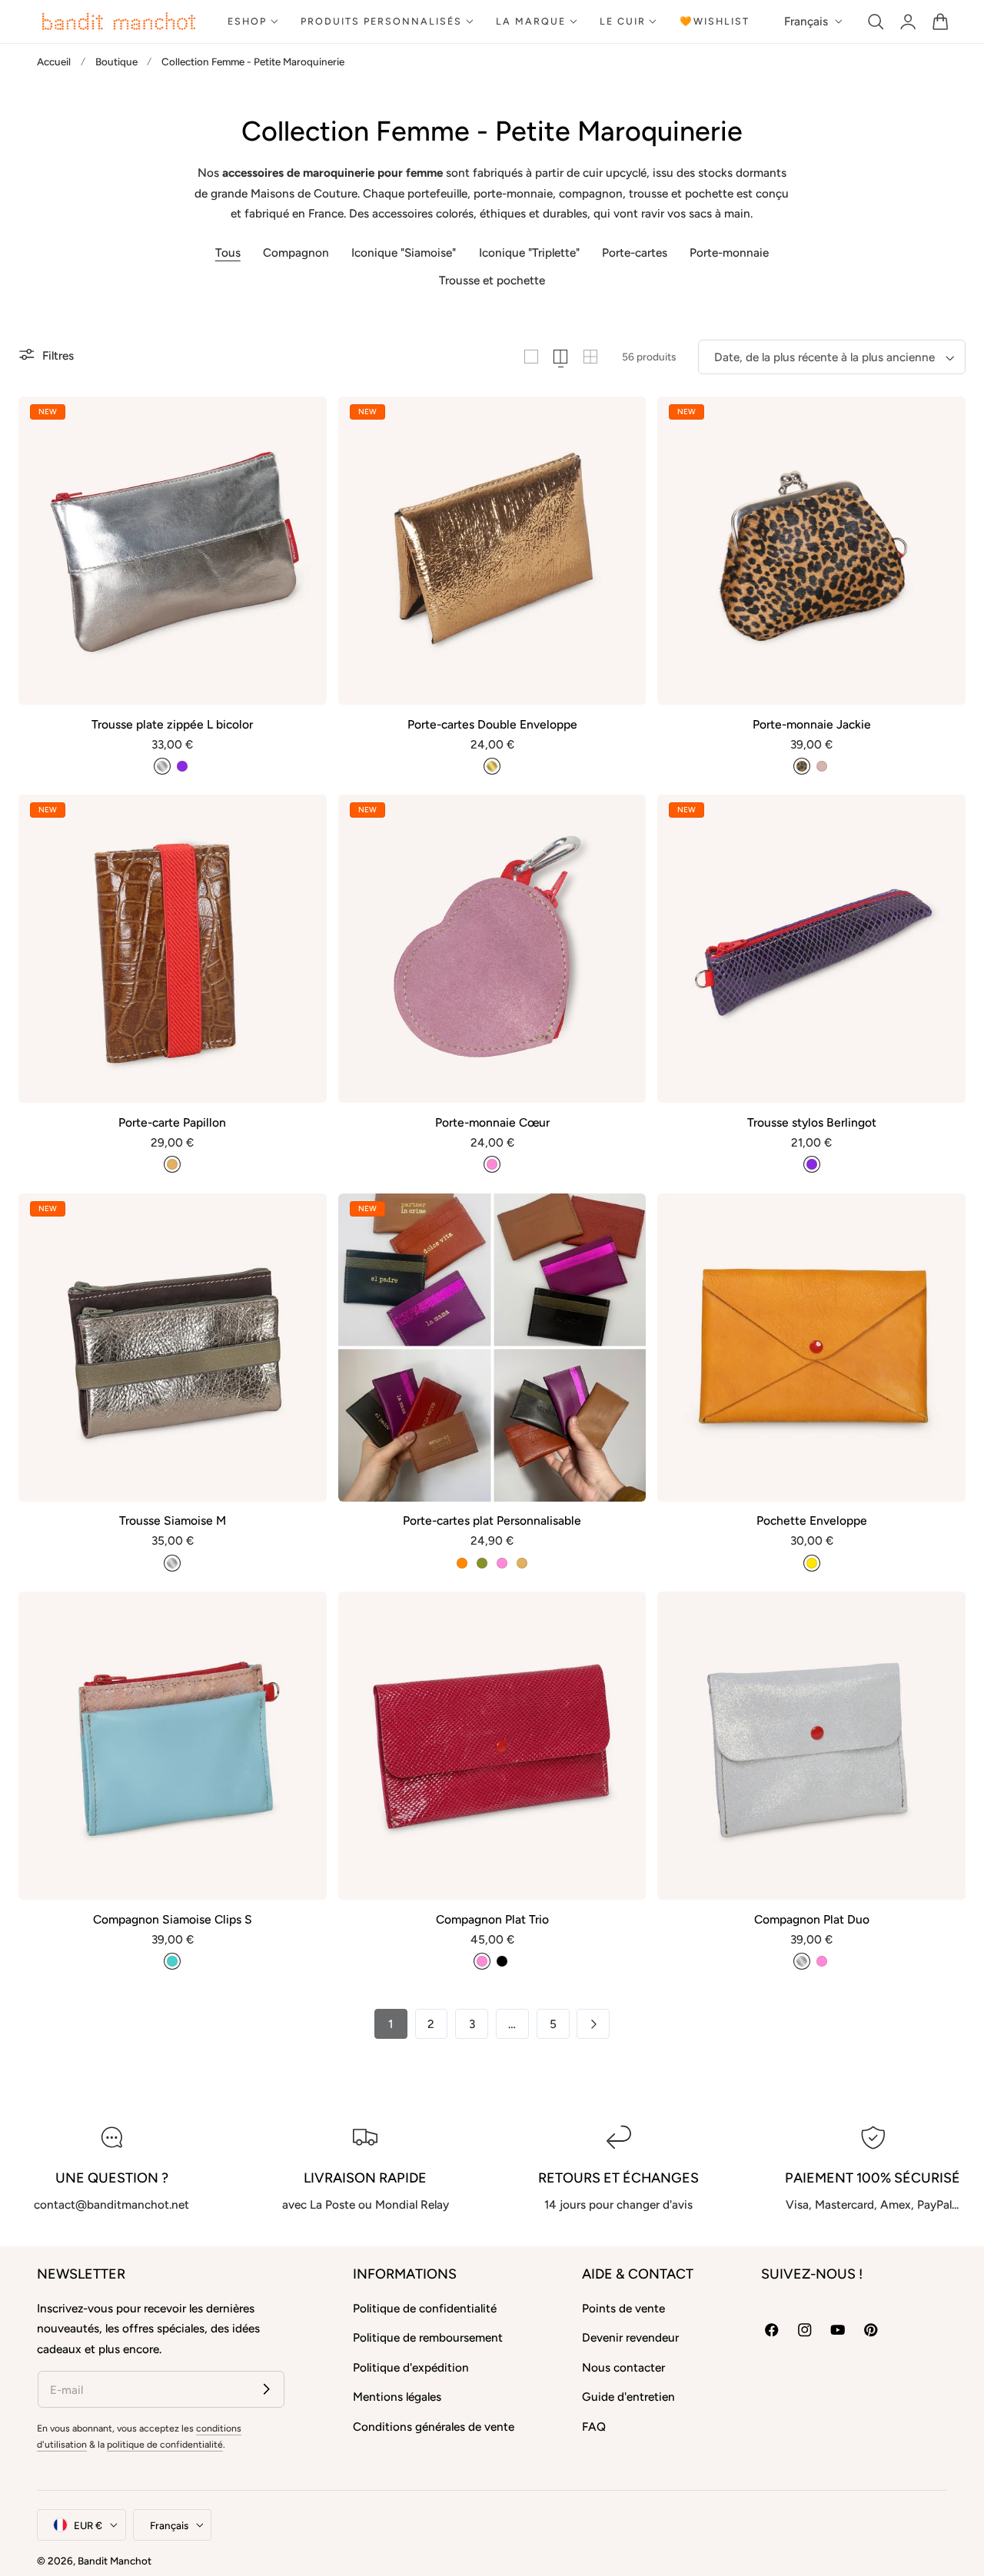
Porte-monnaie (729, 252)
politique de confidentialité (165, 2444)
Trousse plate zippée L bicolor (172, 724)
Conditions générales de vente (434, 2427)
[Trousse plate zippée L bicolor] (173, 551)
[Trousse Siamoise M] (173, 1348)
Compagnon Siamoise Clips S (173, 1919)
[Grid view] (531, 357)
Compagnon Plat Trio (492, 1919)
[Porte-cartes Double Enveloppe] (492, 551)
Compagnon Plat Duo (812, 1919)
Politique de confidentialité (425, 2308)
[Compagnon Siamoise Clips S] (173, 1746)
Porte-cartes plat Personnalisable (492, 1520)
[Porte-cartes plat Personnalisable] (492, 1348)
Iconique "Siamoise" (404, 252)
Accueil (54, 61)
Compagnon (296, 252)
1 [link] (391, 2024)
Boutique (116, 61)
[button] (876, 21)
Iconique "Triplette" (529, 252)
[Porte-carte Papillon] (173, 949)
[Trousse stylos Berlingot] (811, 949)
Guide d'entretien (628, 2397)
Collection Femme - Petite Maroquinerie (253, 61)
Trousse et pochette (492, 280)
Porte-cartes (635, 252)
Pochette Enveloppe (812, 1520)
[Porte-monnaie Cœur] (492, 949)
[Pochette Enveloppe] (811, 1348)
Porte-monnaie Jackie (812, 724)
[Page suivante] (593, 2024)
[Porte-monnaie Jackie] (811, 551)
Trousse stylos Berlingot (812, 1122)
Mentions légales (397, 2397)
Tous (228, 252)
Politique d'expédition (411, 2367)
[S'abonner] (266, 2389)
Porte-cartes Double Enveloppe (492, 724)
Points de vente (623, 2308)
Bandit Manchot (115, 2561)
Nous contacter (623, 2367)
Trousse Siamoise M (173, 1520)
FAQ (594, 2427)
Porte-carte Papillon (172, 1122)
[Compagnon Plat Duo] (811, 1746)
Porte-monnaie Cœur (492, 1122)
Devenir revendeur (630, 2337)
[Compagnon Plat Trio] (492, 1746)
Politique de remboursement (428, 2337)
